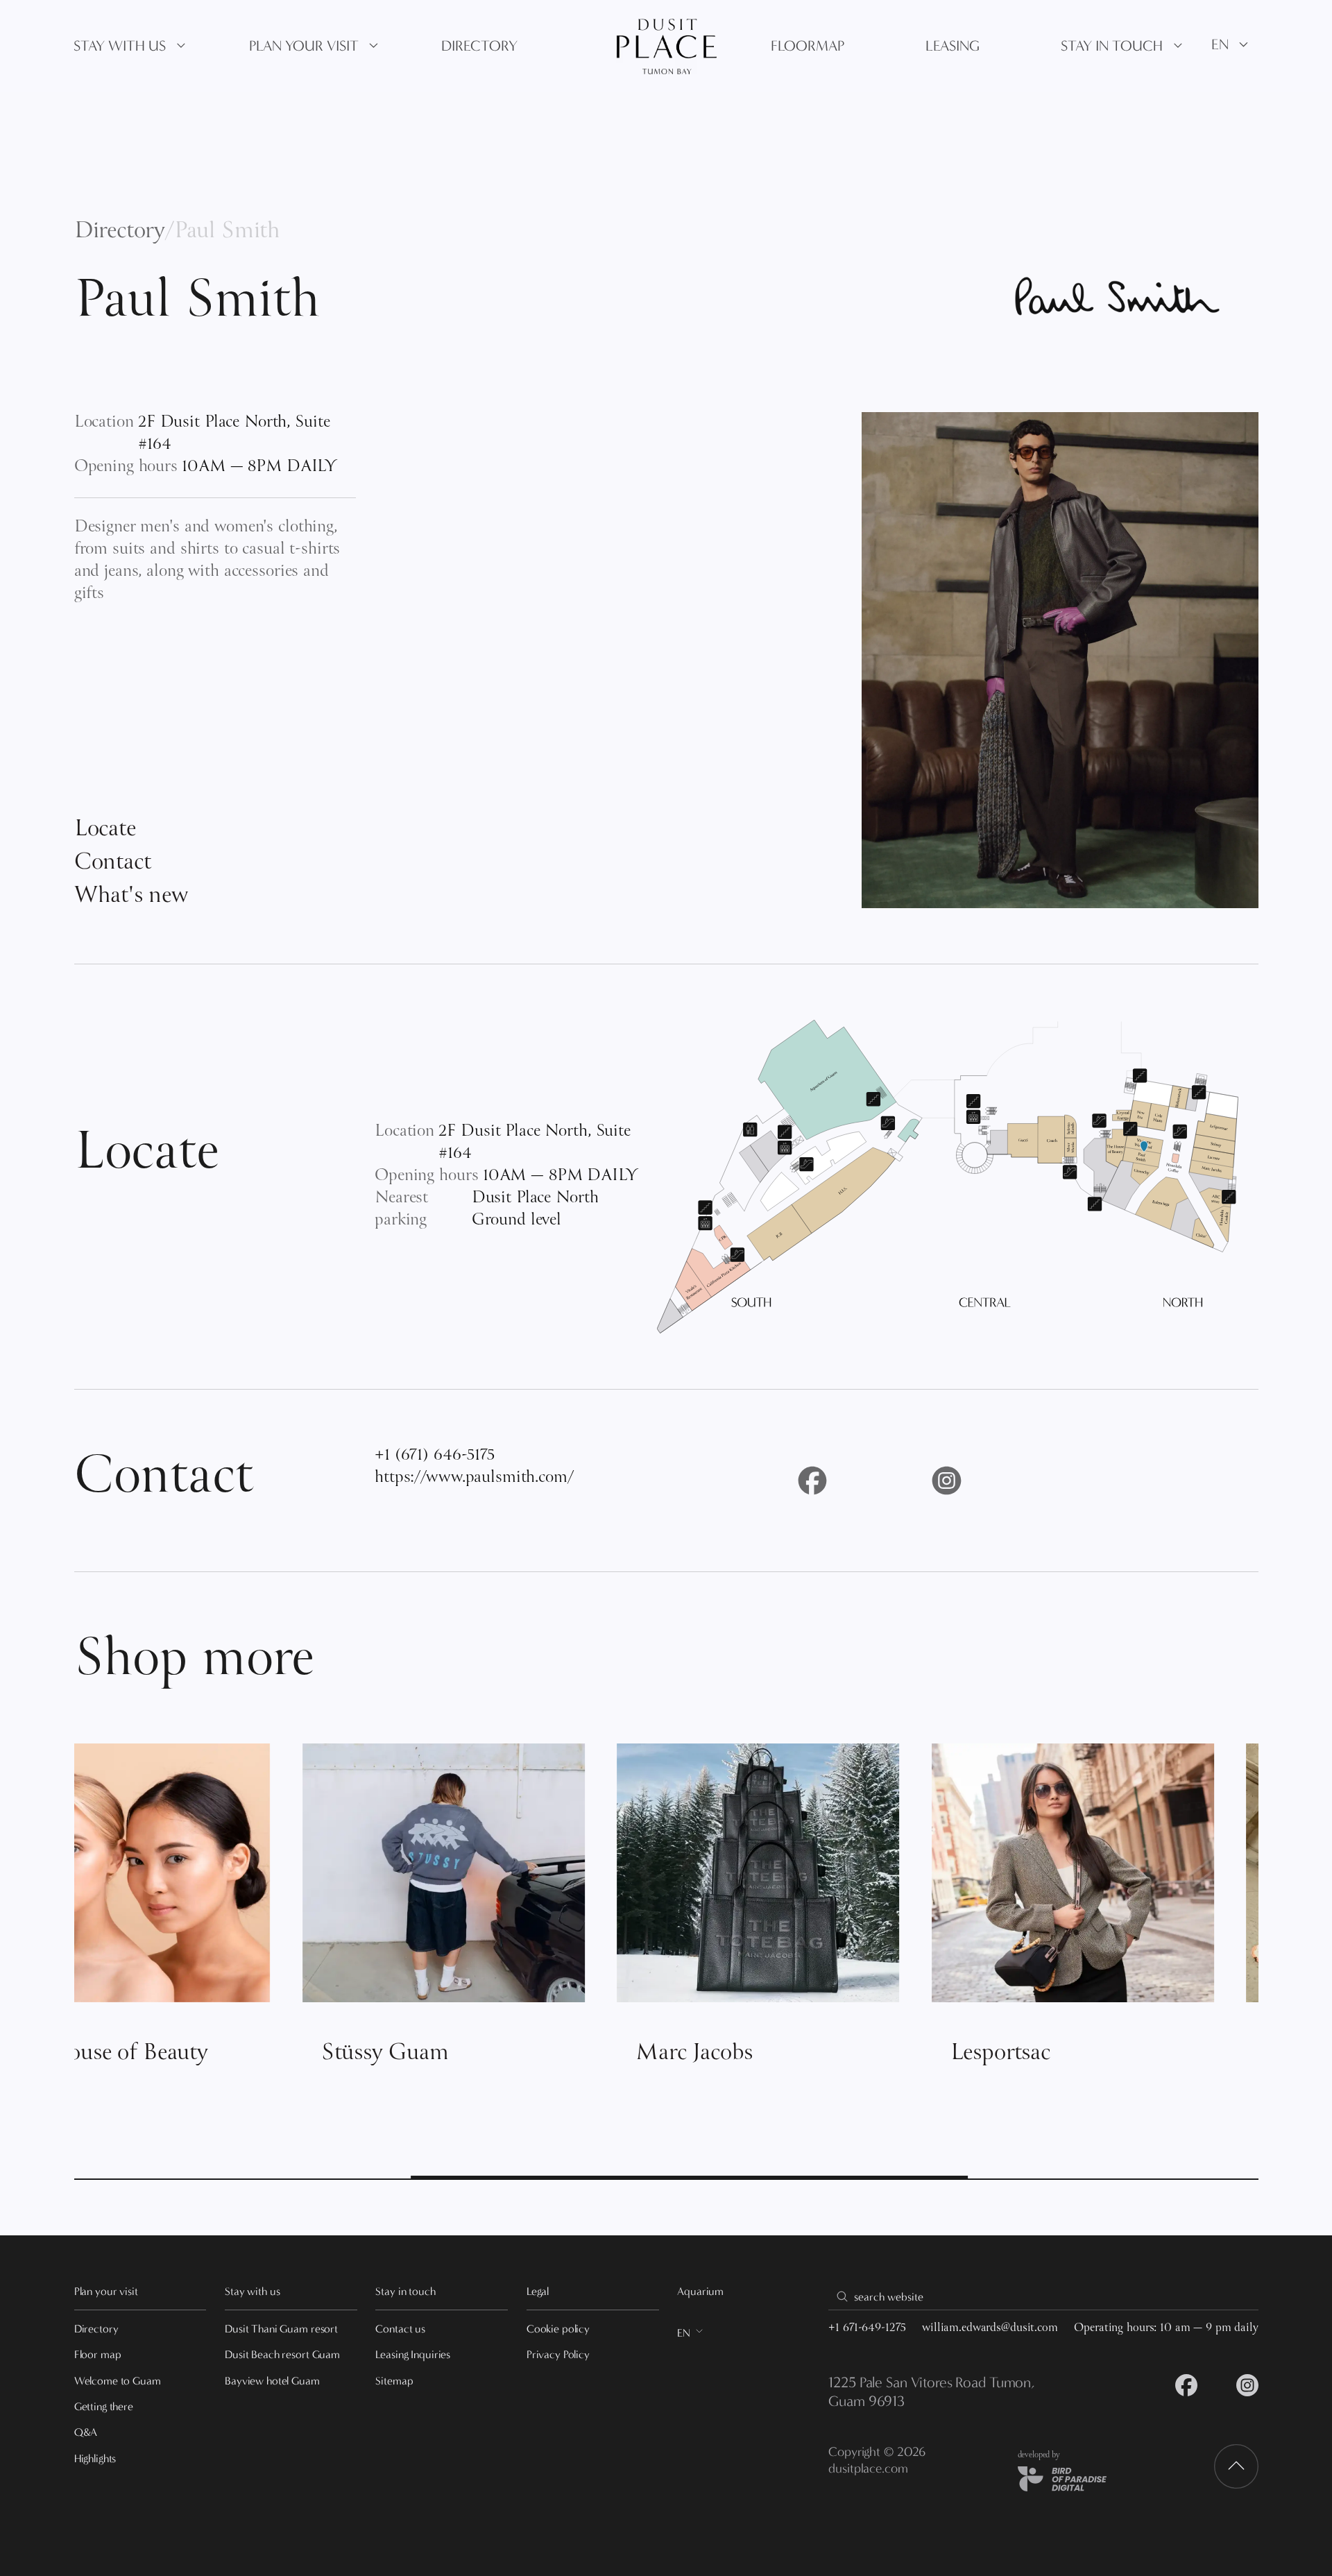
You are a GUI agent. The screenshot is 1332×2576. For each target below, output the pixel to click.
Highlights (95, 2458)
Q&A (86, 2432)
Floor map (98, 2354)
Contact (113, 864)
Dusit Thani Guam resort (281, 2329)
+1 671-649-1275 (867, 2329)
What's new (131, 897)
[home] (666, 46)
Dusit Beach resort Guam (282, 2354)
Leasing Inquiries (413, 2354)
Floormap (808, 46)
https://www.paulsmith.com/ (474, 1478)
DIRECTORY (479, 46)
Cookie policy (558, 2329)
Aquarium (700, 2291)
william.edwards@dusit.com (990, 2329)
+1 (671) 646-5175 (435, 1456)
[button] (131, 46)
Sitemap (394, 2381)
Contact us (400, 2329)
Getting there (104, 2406)
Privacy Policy (558, 2354)
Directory (120, 232)
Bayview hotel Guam (272, 2381)
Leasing (953, 46)
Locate (105, 830)
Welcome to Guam (118, 2381)
